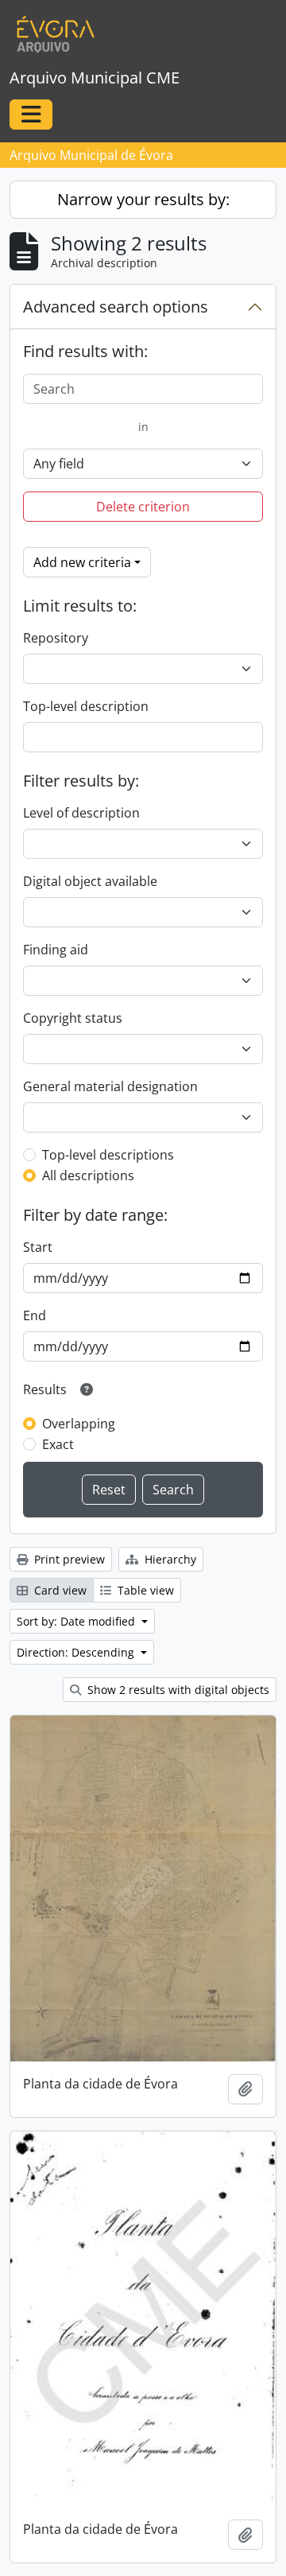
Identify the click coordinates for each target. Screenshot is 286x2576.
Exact (58, 1444)
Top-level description (86, 706)
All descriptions (88, 1175)
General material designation (110, 1086)
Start (38, 1247)
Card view (59, 1590)
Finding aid (56, 950)
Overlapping (79, 1424)
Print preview (68, 1559)
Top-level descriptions (108, 1155)
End (35, 1315)
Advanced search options (116, 307)
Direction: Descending (77, 1652)
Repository (56, 638)
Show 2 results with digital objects (177, 1690)
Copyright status (73, 1018)
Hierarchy (169, 1559)
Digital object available (90, 881)
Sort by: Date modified (77, 1621)
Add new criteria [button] (82, 562)
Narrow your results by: (143, 199)
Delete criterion (143, 507)
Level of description (81, 813)
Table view (144, 1590)
